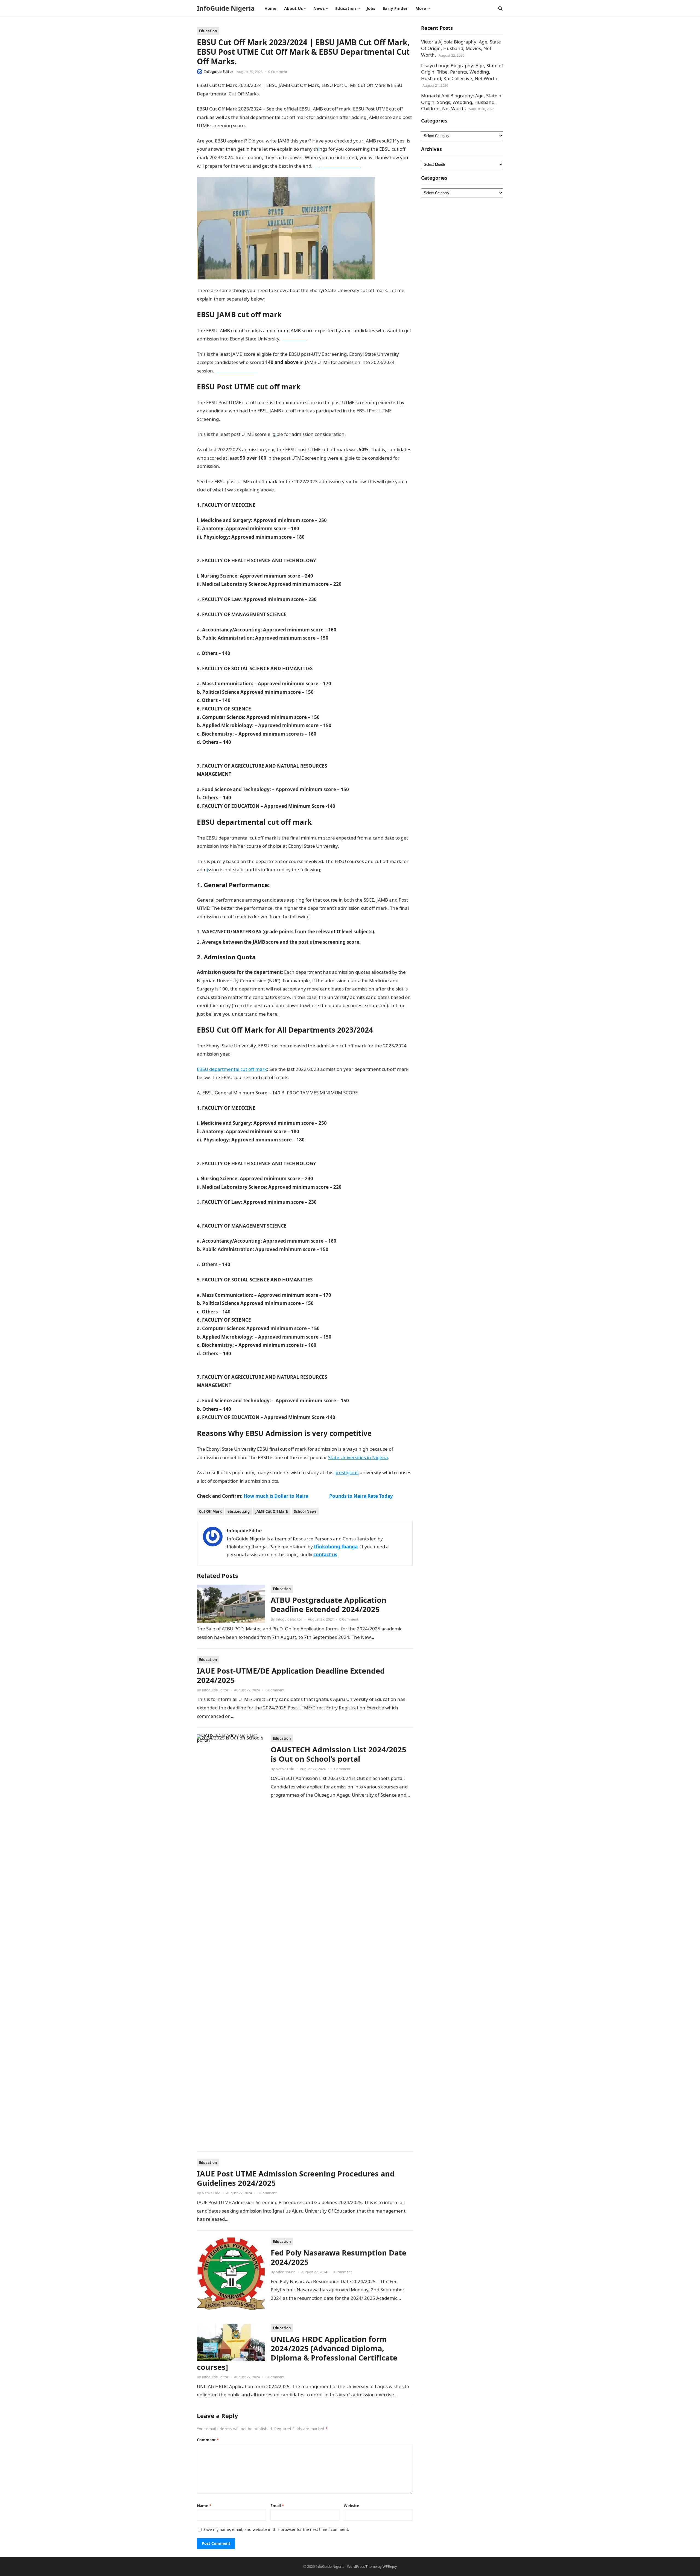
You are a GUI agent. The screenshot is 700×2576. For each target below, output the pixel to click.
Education (208, 31)
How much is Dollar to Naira (276, 1496)
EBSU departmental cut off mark (232, 1069)
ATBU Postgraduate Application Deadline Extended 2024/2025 (329, 1605)
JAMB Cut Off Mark (272, 1511)
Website (351, 2506)
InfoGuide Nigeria (226, 8)
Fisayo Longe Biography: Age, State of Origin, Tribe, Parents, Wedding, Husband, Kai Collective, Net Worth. (462, 72)
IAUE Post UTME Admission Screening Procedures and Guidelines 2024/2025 (296, 2178)
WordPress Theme (362, 2566)
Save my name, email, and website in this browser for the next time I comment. (276, 2529)
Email (277, 2506)
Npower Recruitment (303, 1481)
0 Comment (278, 72)
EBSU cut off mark (285, 299)
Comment (208, 2440)
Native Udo (285, 1769)
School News (305, 1511)
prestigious (346, 1472)
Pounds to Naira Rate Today (361, 1496)
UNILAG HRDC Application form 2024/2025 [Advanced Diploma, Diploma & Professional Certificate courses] (297, 2353)
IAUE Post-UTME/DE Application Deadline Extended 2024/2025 (291, 1675)
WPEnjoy (390, 2566)
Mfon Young (286, 2272)
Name (204, 2506)
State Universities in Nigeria (358, 1457)
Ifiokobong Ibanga (336, 1547)
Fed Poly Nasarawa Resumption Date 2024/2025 (339, 2257)
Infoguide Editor (219, 72)
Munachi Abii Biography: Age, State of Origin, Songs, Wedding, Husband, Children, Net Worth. (462, 102)
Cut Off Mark (210, 1511)
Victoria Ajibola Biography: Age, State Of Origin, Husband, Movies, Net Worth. (461, 48)
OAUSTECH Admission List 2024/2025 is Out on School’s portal (339, 1754)
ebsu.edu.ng (239, 1511)
